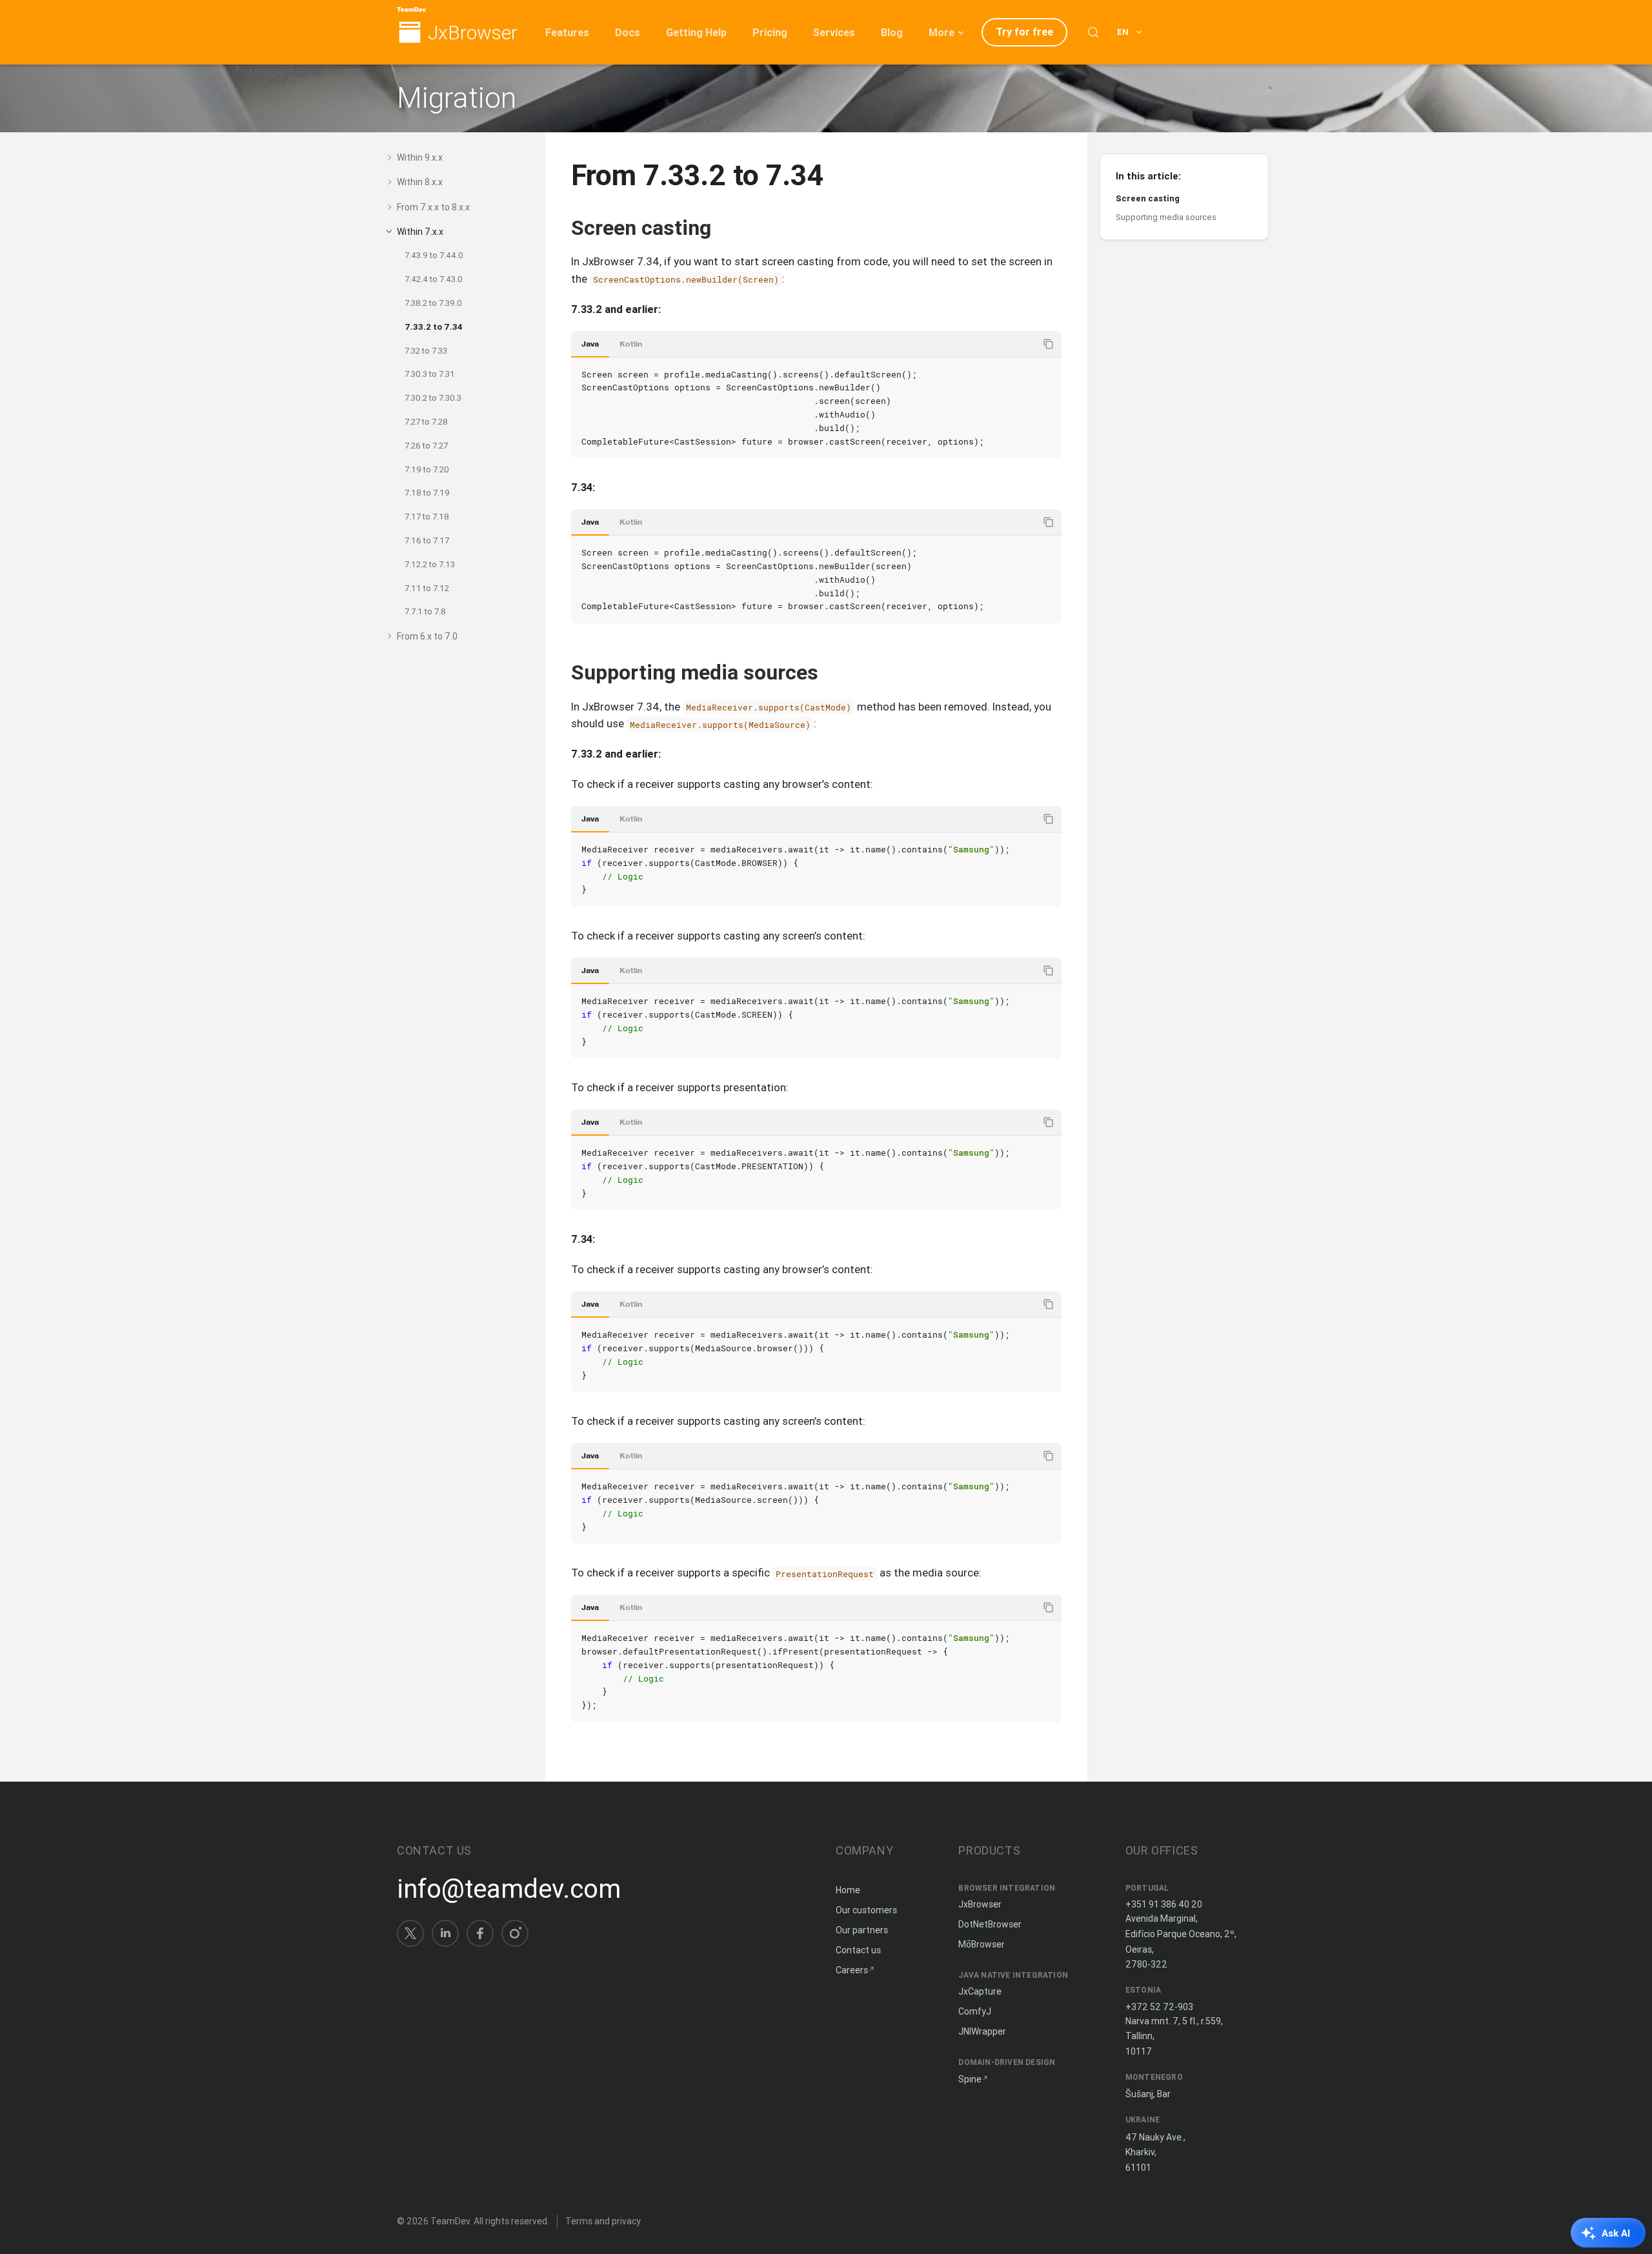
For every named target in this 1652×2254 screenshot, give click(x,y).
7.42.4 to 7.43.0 (434, 279)
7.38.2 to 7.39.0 (433, 303)
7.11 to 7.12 (427, 588)
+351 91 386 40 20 (1164, 1904)
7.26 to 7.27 (426, 446)
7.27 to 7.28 (426, 422)
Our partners (862, 1930)
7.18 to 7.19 (427, 493)
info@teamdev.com (509, 1889)
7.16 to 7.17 (427, 540)
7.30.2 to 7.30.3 (433, 398)
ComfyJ (975, 2011)
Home (848, 1890)
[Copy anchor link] (725, 227)
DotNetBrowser (990, 1924)
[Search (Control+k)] (1093, 32)
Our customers (866, 1910)
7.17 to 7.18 (427, 517)
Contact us (858, 1950)
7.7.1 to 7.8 (425, 611)
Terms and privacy (603, 2221)
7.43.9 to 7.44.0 (434, 255)
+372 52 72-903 (1159, 2007)
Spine (970, 2079)
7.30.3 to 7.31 (430, 374)
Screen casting (1148, 198)
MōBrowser (982, 1944)
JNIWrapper (982, 2031)
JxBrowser (473, 33)
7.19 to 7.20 (427, 469)
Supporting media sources (1166, 217)
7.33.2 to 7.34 (434, 327)
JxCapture (980, 1991)
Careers (852, 1970)
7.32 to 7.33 (426, 351)
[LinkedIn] (445, 1933)
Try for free (1024, 32)
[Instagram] (515, 1933)
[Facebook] (480, 1933)
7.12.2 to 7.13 (430, 564)
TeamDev (450, 2221)
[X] (410, 1933)
